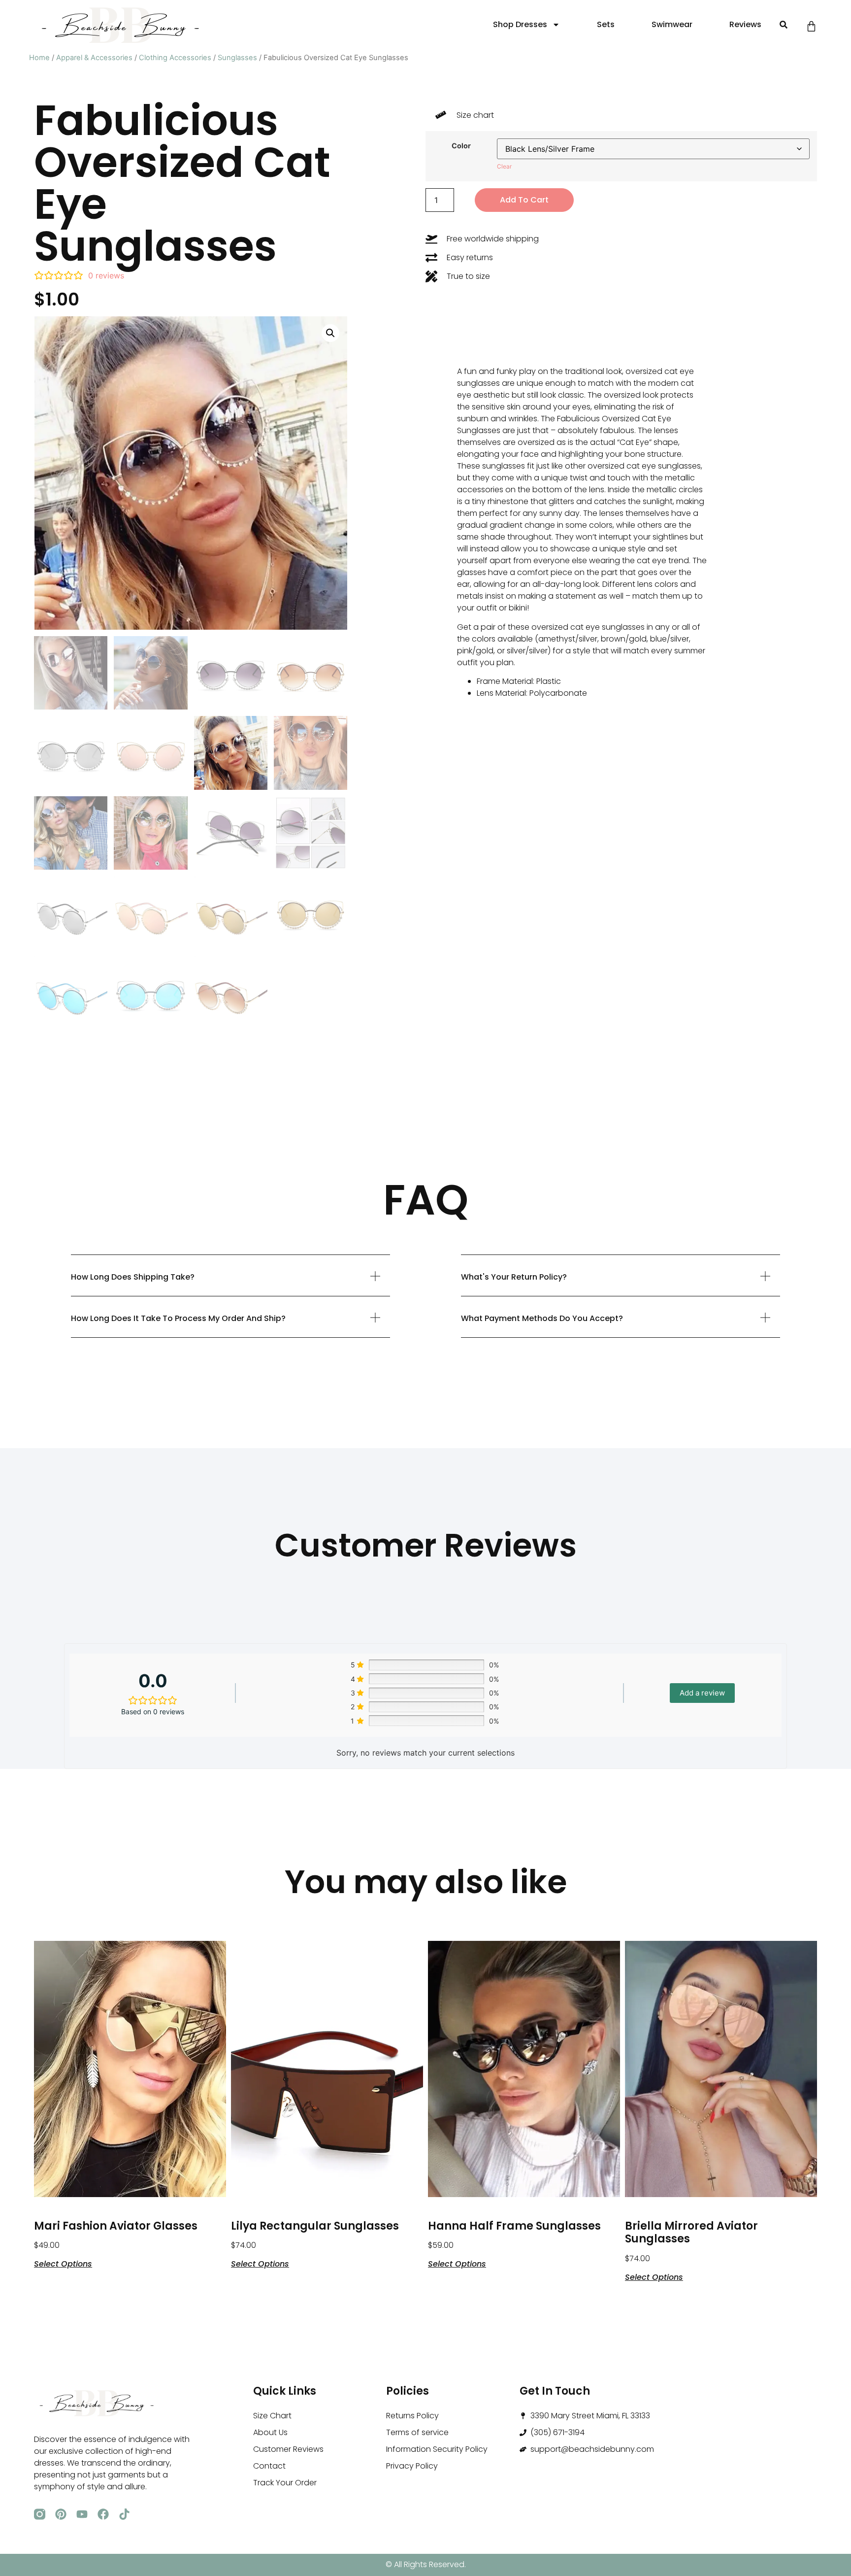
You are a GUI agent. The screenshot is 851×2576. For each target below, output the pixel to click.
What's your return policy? (514, 1277)
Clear (504, 166)
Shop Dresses (520, 24)
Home (39, 58)
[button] (783, 25)
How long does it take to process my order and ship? (178, 1318)
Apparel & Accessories (94, 58)
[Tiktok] (124, 2514)
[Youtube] (82, 2514)
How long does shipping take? (133, 1277)
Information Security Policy (437, 2449)
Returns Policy (412, 2416)
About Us (270, 2432)
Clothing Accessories (175, 58)
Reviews (745, 24)
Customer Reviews (288, 2449)
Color (461, 146)
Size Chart (272, 2416)
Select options (63, 2263)
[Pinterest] (61, 2514)
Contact (269, 2466)
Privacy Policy (412, 2466)
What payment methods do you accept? (542, 1318)
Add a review (702, 1693)
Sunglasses (237, 58)
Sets (606, 24)
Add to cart (524, 200)
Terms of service (417, 2432)
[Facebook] (103, 2514)
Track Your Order (285, 2483)
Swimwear (672, 24)
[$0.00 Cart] (811, 26)
